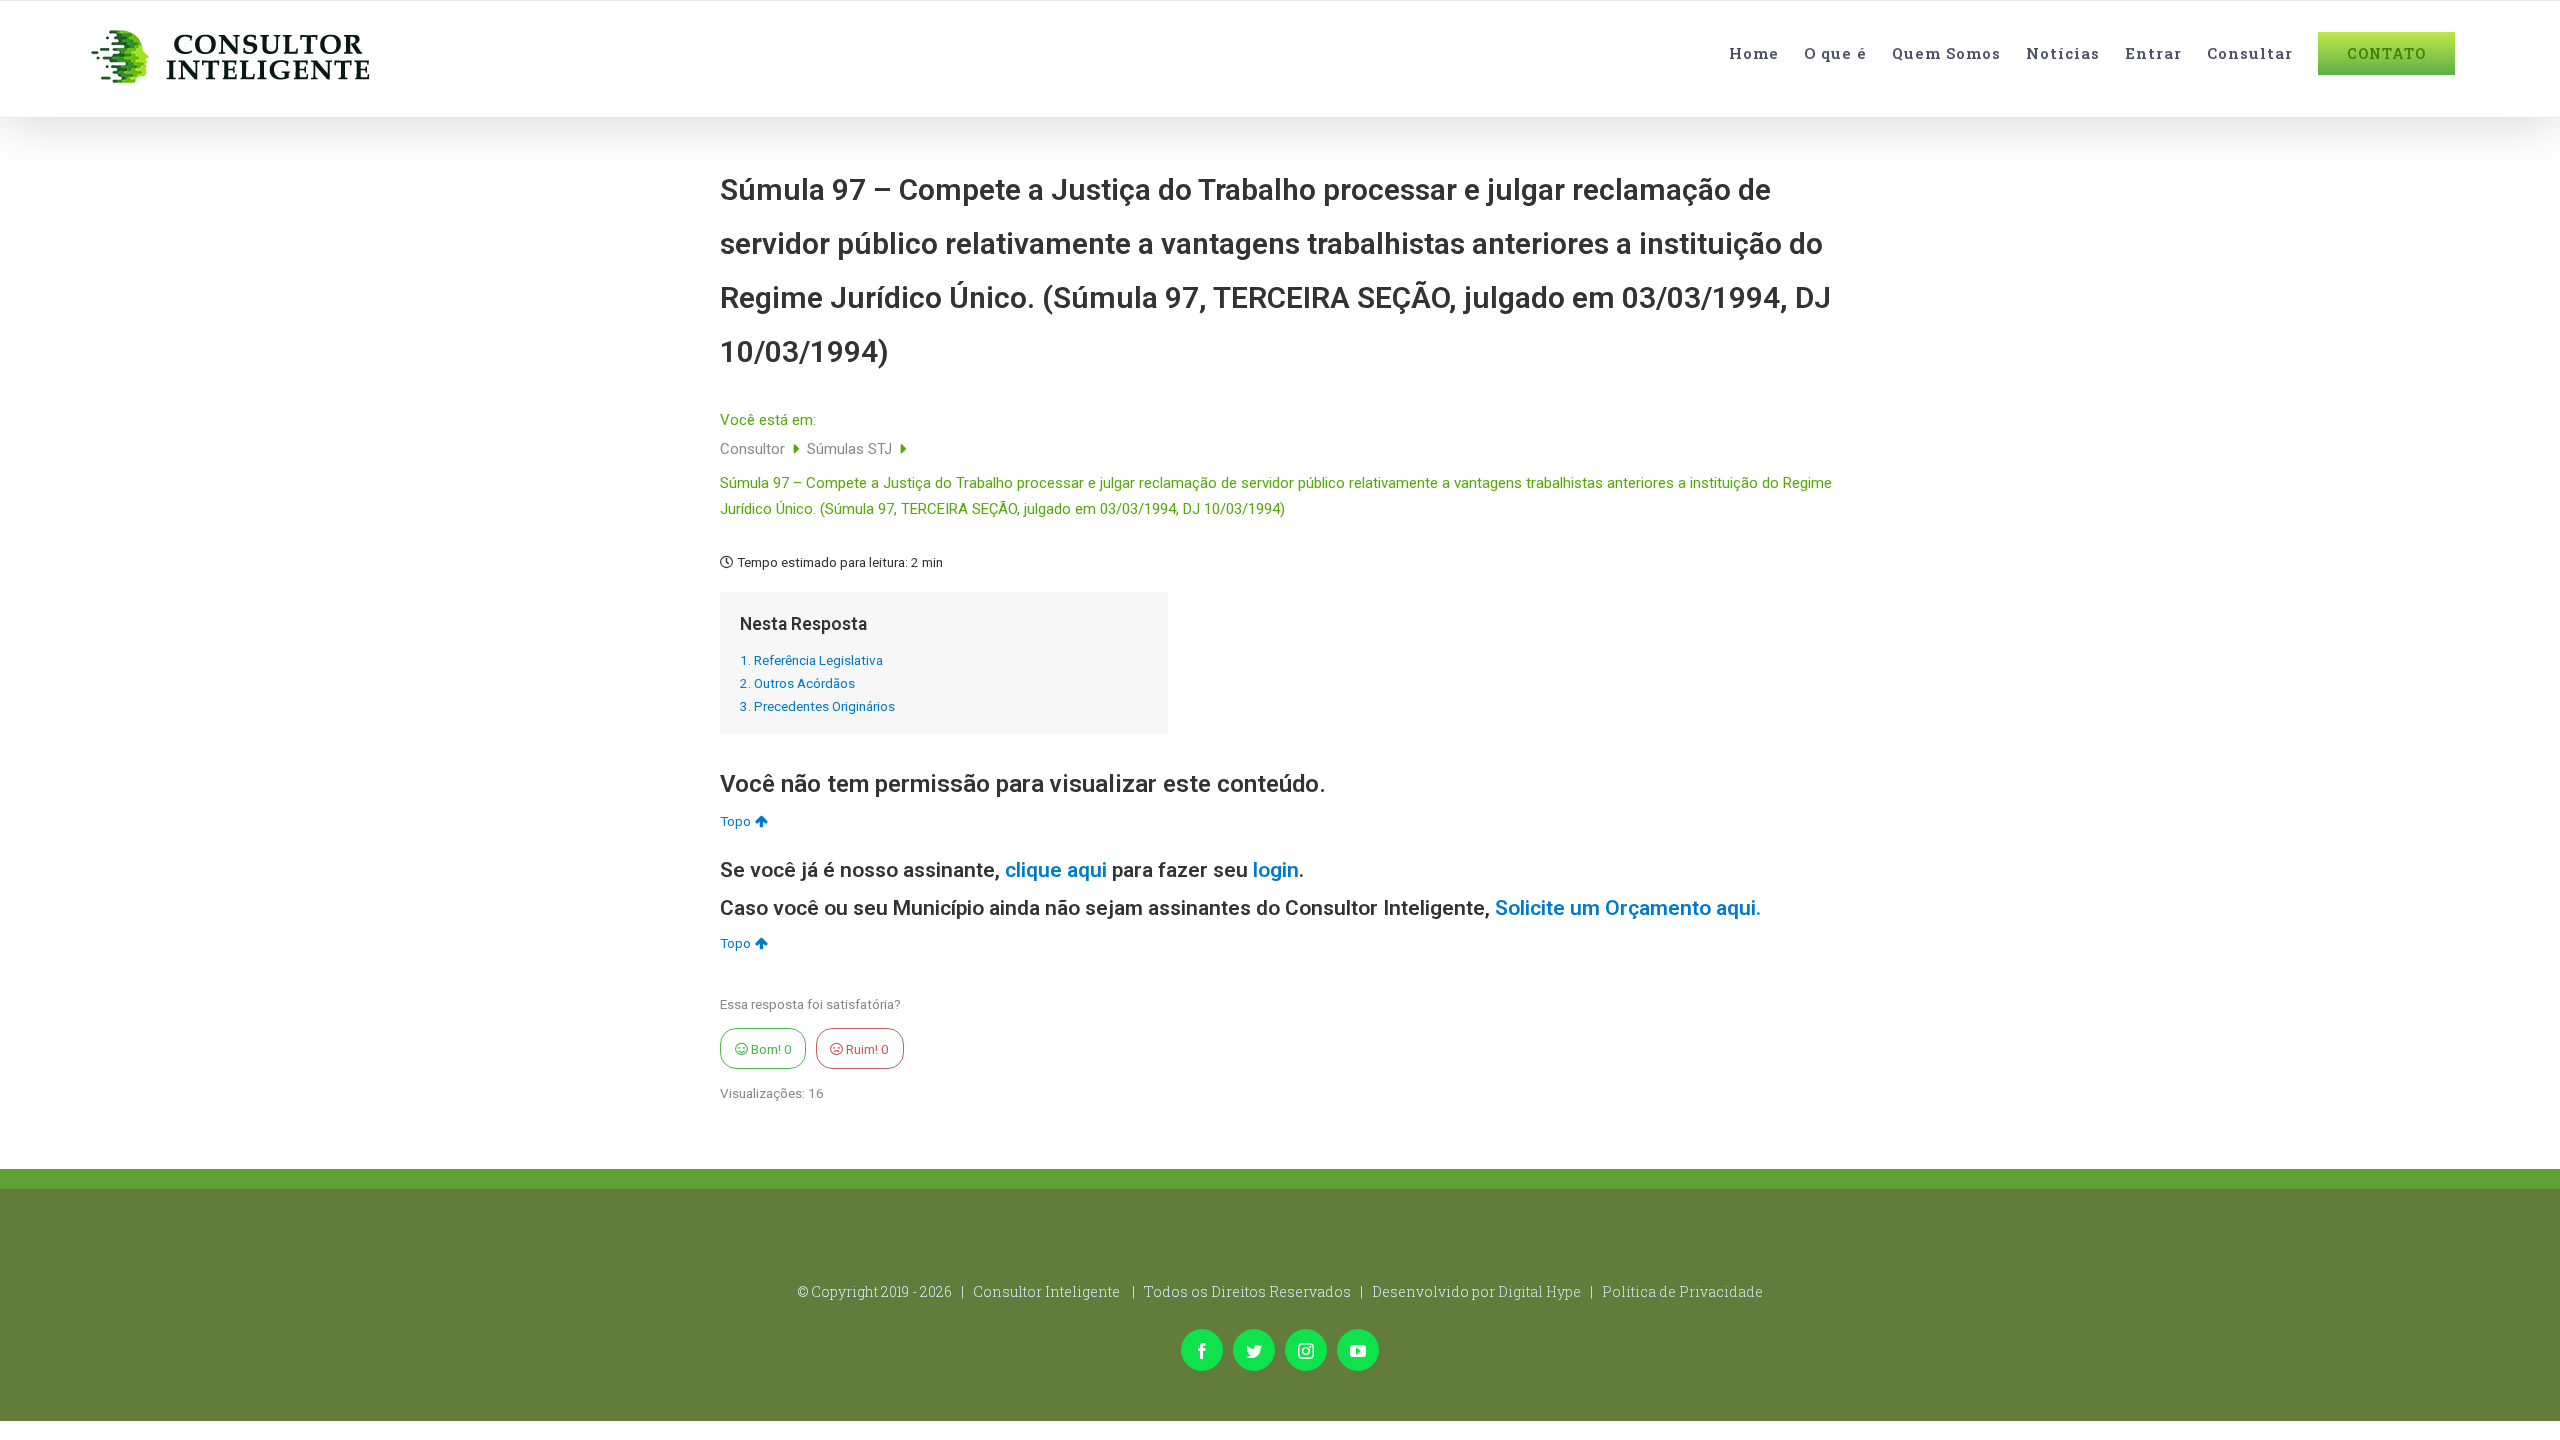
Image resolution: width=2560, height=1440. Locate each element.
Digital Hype (1539, 1291)
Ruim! (866, 1049)
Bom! (770, 1049)
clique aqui (1056, 870)
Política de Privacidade (1682, 1291)
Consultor (754, 449)
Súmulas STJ (851, 449)
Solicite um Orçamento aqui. (1628, 908)
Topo (735, 821)
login (1276, 870)
